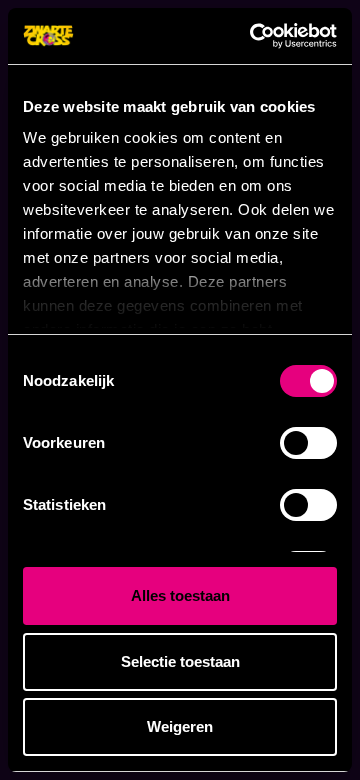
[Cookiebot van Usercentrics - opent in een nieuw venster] (254, 36)
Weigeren (180, 726)
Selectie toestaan (180, 661)
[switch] (308, 443)
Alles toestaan (180, 595)
